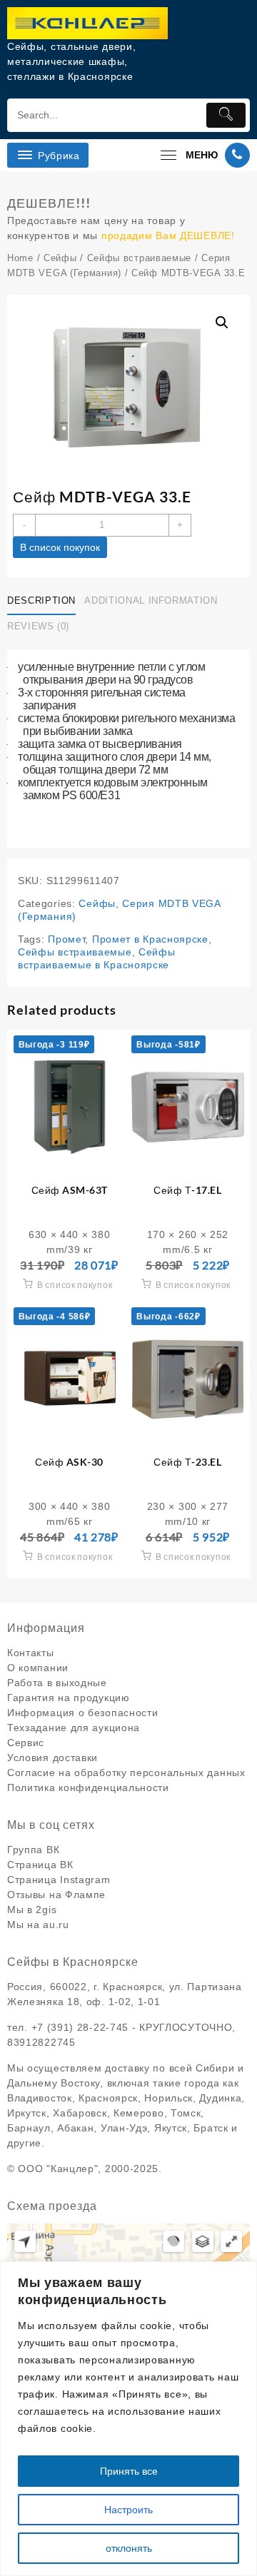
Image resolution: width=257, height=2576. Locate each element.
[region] (128, 2419)
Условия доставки (52, 1758)
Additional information (151, 600)
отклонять (129, 2548)
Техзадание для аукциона (74, 1728)
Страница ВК (40, 1865)
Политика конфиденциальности (88, 1788)
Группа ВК (33, 1850)
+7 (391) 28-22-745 (80, 2027)
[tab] (44, 601)
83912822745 (41, 2042)
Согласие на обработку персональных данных (126, 1773)
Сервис (26, 1743)
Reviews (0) (38, 626)
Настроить (128, 2510)
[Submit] (226, 115)
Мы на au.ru (38, 1925)
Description (41, 600)
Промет (66, 939)
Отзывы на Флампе (56, 1895)
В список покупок (60, 547)
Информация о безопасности (83, 1713)
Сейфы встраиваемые (140, 258)
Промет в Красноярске (150, 939)
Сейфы (60, 258)
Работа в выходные (57, 1683)
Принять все (129, 2471)
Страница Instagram (59, 1880)
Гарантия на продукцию (69, 1698)
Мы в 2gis (32, 1910)
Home (20, 258)
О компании (38, 1668)
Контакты (31, 1653)
